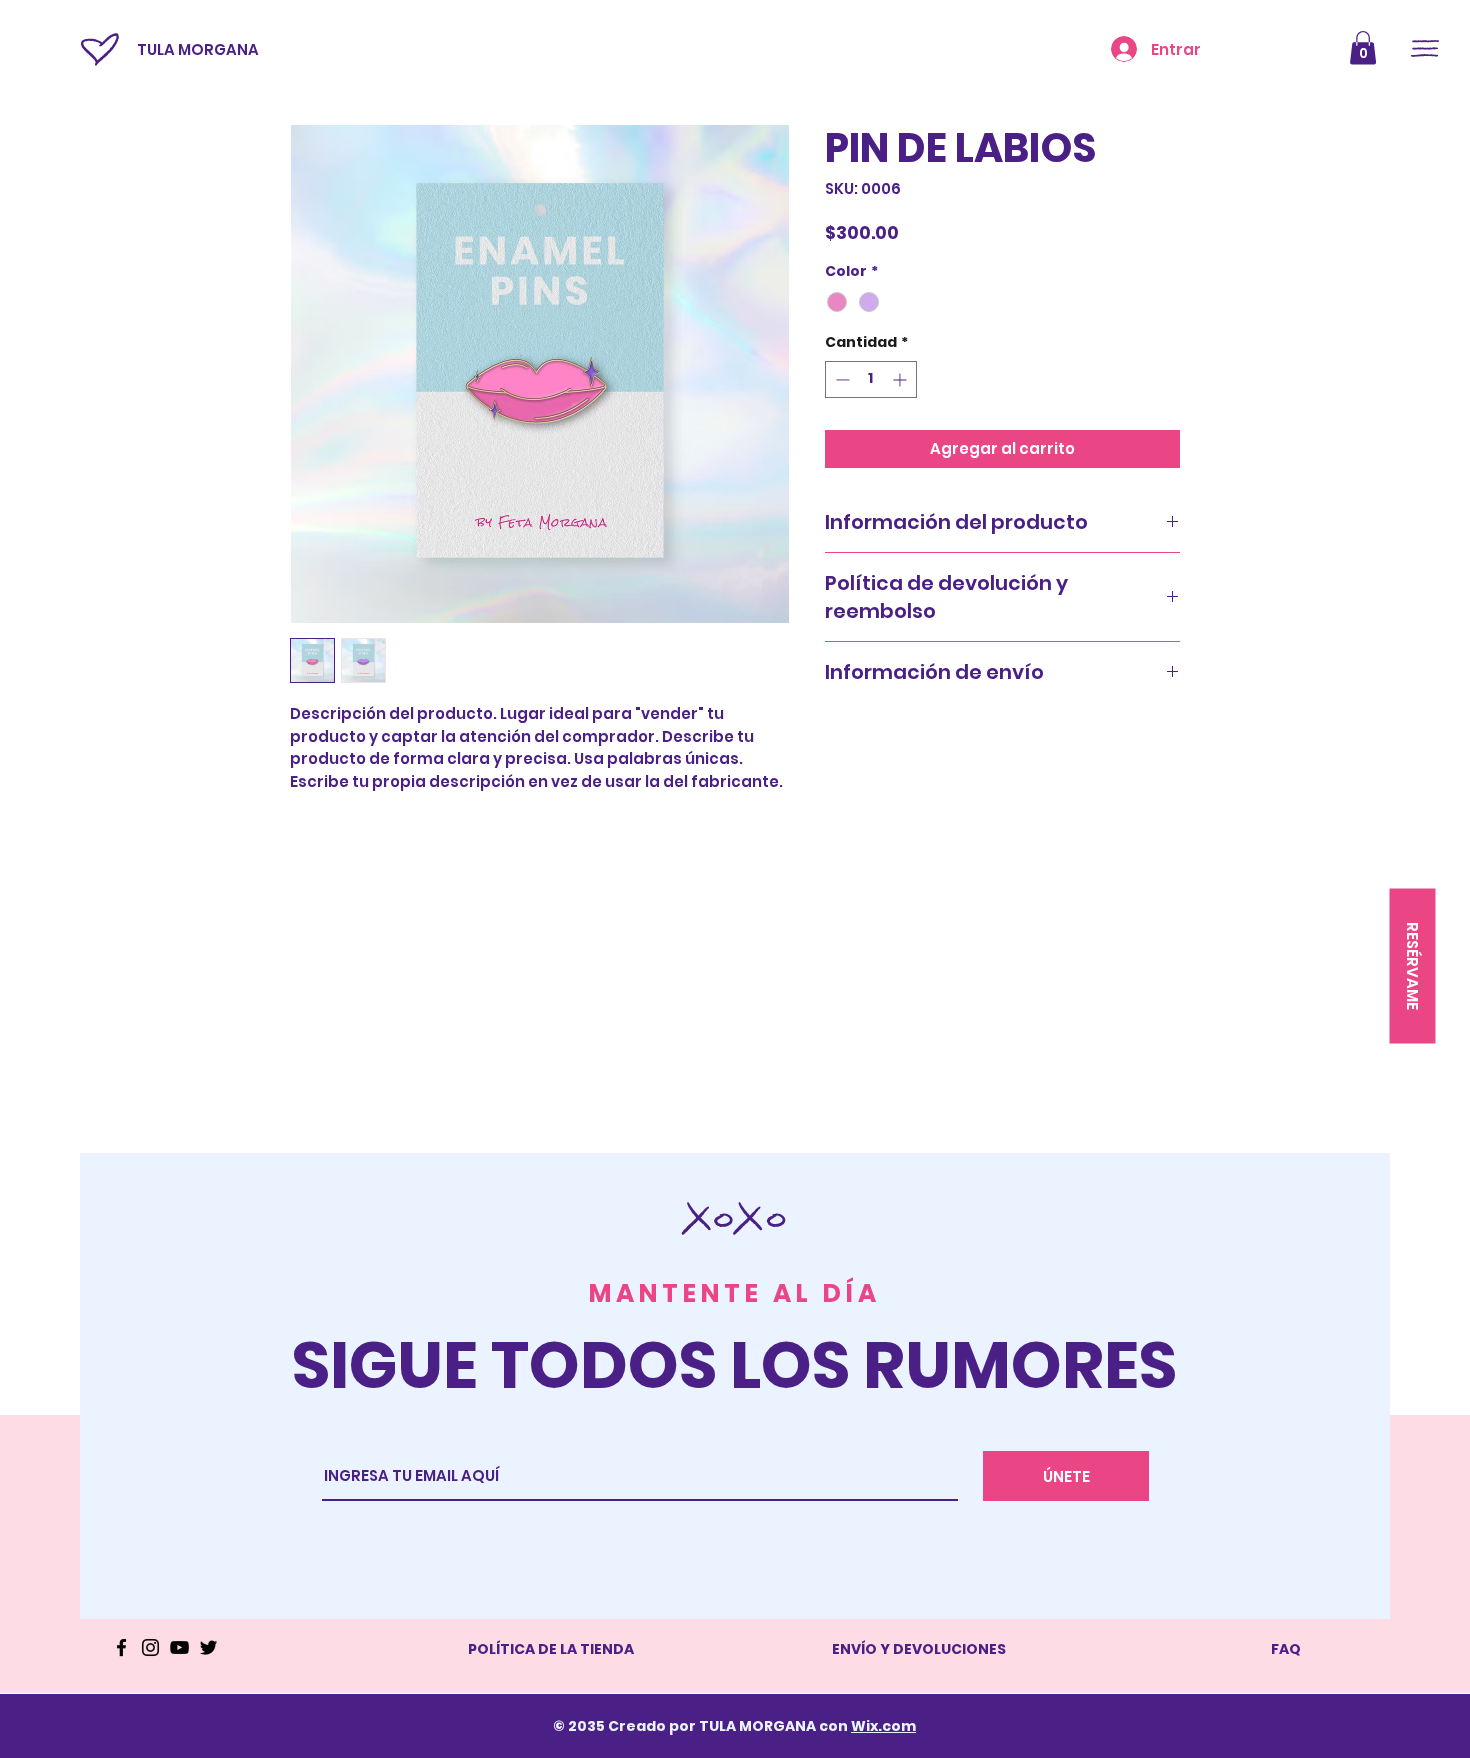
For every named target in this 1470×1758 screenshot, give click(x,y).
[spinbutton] (871, 379)
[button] (1363, 47)
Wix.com (883, 1726)
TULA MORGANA (198, 49)
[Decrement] (840, 379)
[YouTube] (179, 1647)
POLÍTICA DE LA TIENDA (551, 1649)
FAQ (1286, 1649)
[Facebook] (121, 1647)
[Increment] (901, 379)
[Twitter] (208, 1647)
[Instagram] (150, 1647)
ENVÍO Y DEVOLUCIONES (919, 1649)
